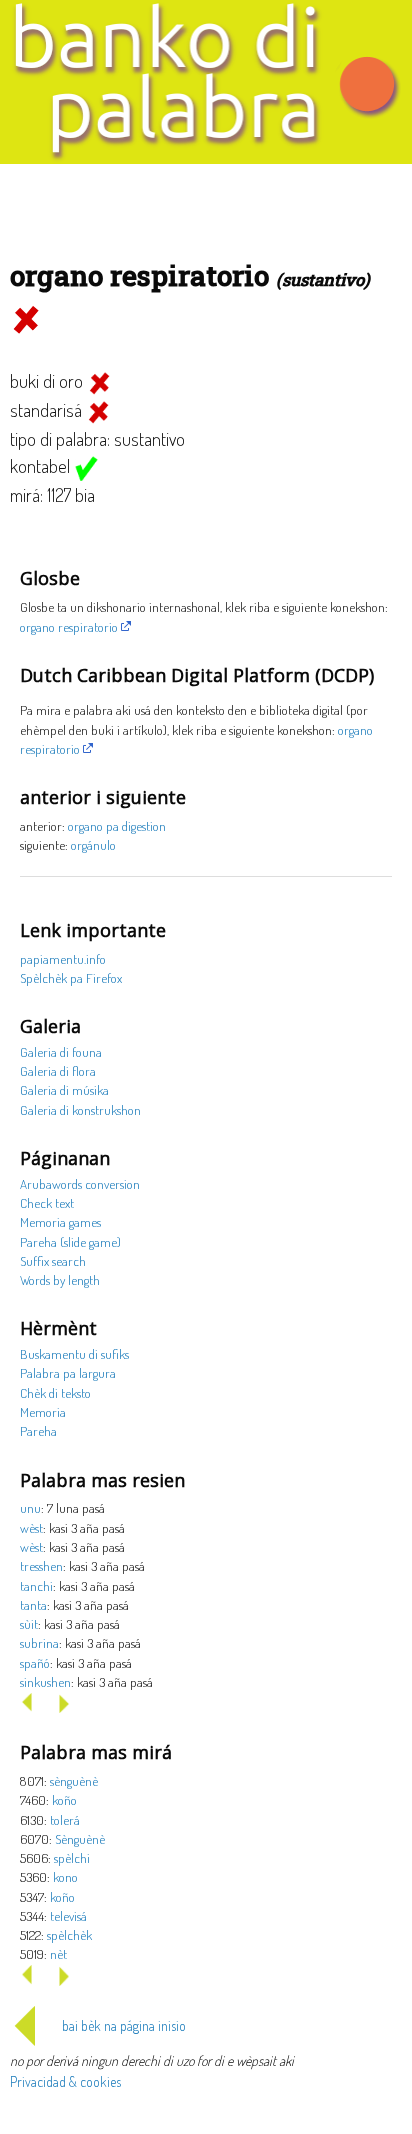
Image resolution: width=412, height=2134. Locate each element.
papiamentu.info (63, 958)
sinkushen (45, 1681)
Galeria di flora (58, 1070)
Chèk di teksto (55, 1392)
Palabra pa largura (68, 1372)
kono (65, 1876)
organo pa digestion (117, 825)
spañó (35, 1662)
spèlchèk (69, 1934)
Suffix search (53, 1260)
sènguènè (74, 1780)
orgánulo (93, 844)
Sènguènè (80, 1838)
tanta (33, 1604)
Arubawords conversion (80, 1183)
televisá (68, 1915)
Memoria (43, 1411)
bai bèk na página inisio (124, 2025)
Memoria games (60, 1221)
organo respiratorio (69, 626)
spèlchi (72, 1857)
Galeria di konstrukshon (80, 1109)
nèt (58, 1953)
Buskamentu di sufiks (74, 1353)
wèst (31, 1527)
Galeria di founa (61, 1051)
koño (64, 1799)
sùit (29, 1623)
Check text (47, 1202)
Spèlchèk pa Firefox (71, 977)
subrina (39, 1642)
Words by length (60, 1279)
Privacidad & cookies (65, 2081)
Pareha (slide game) (70, 1241)
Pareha (38, 1430)
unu (30, 1507)
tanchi (36, 1585)
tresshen (41, 1565)
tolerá (65, 1819)
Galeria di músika (64, 1089)
